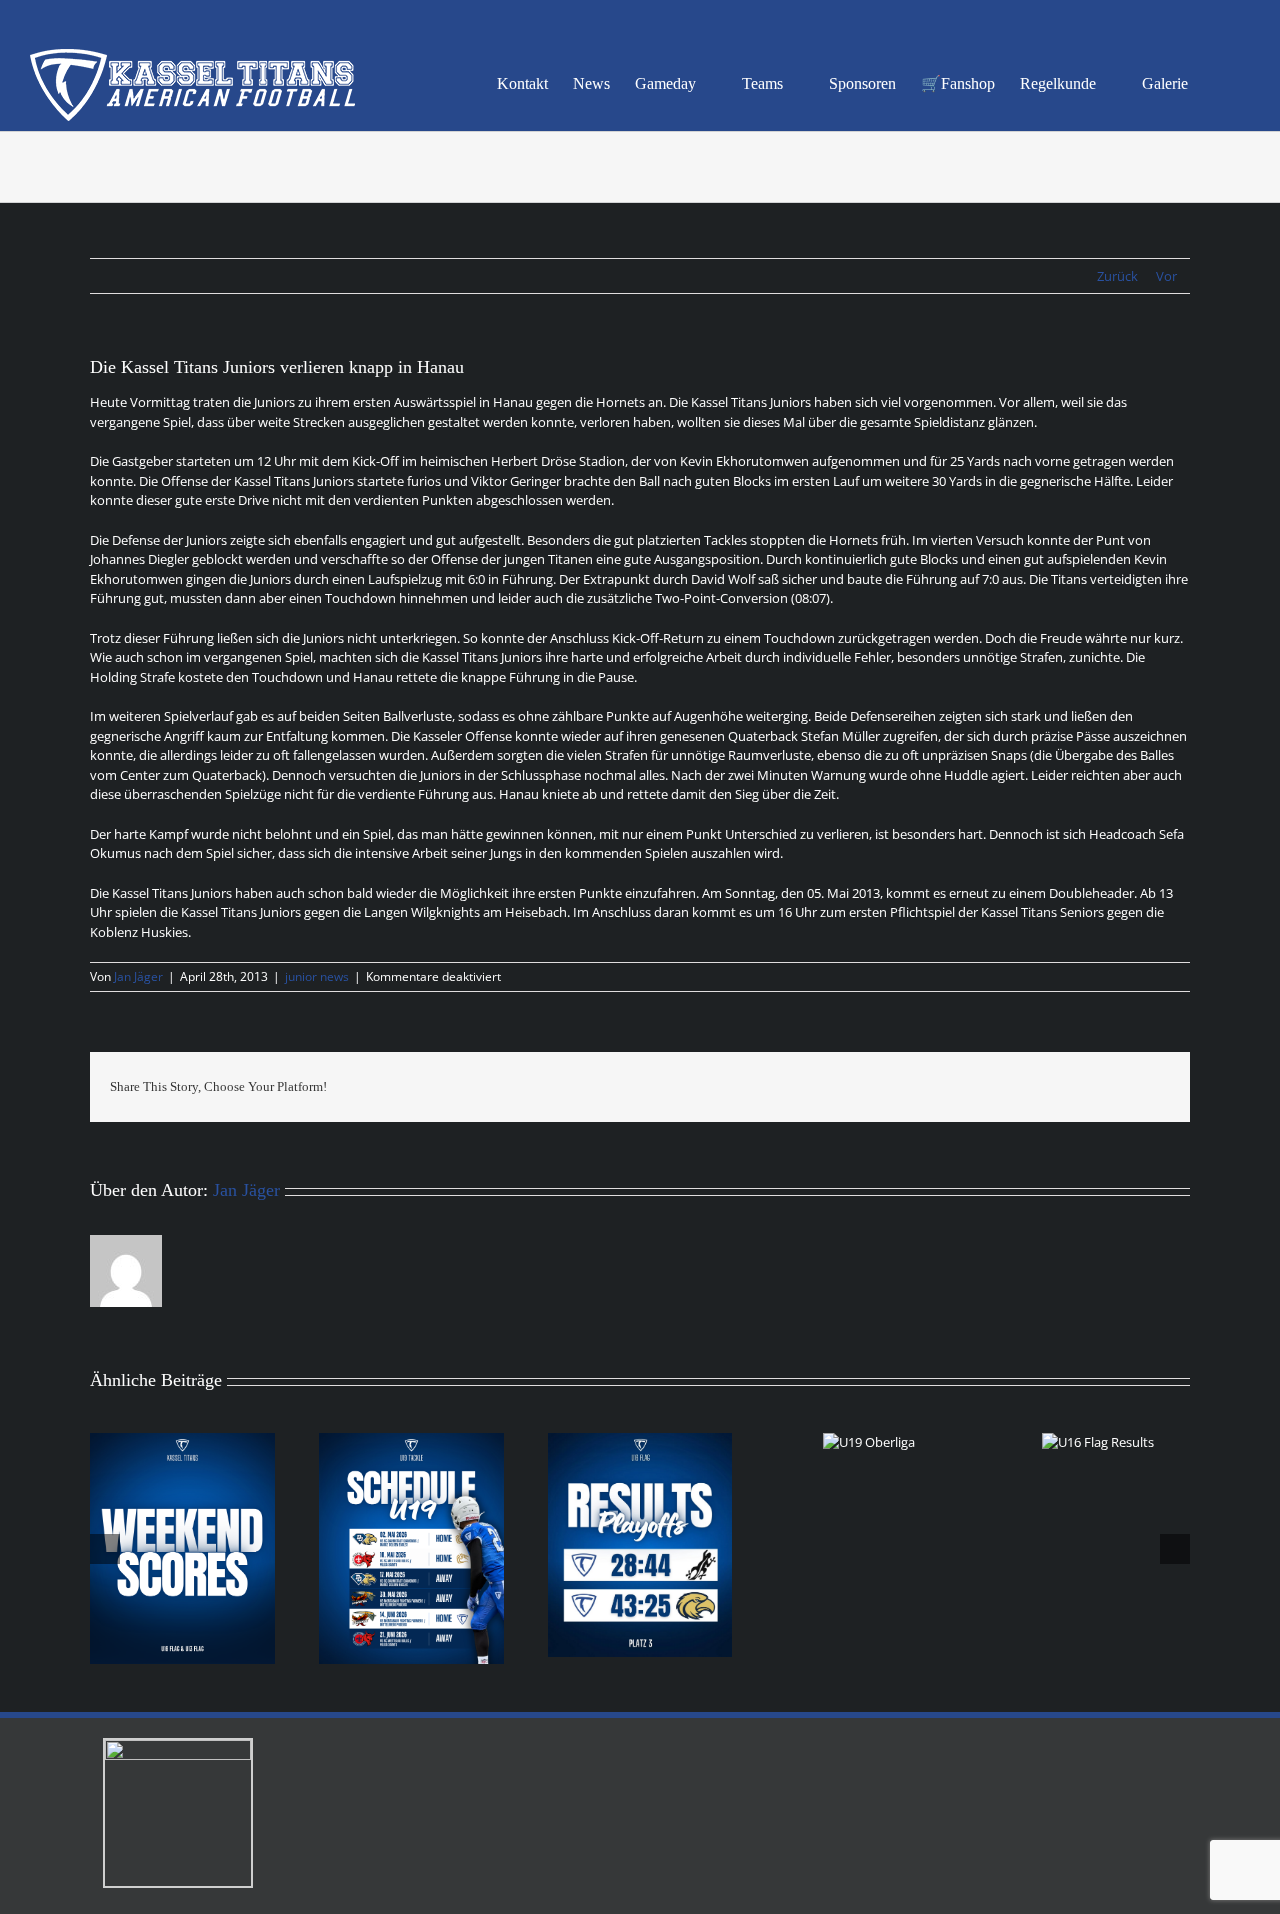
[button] (1219, 82)
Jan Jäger (138, 976)
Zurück (1117, 276)
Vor (1166, 276)
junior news (317, 976)
